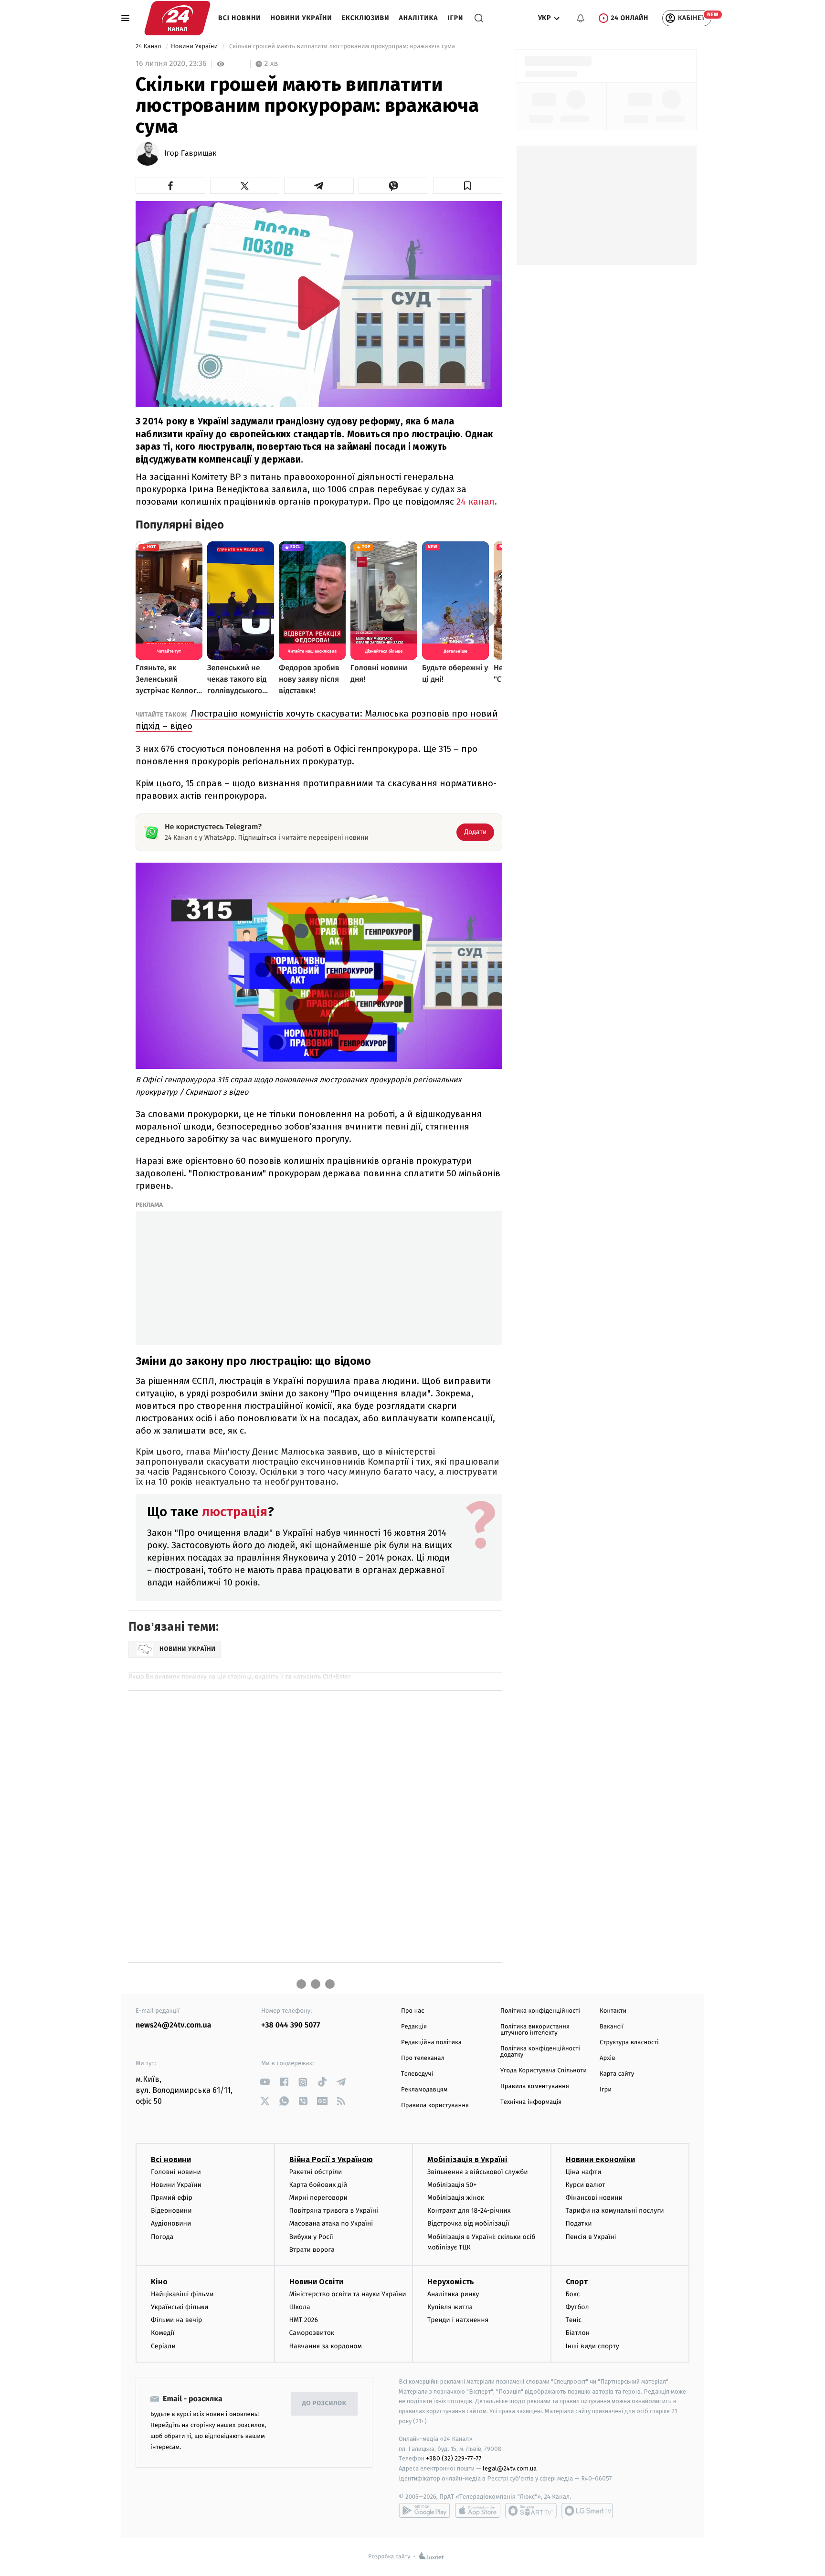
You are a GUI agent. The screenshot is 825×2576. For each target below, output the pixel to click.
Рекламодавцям (424, 2090)
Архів (607, 2058)
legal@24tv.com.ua (510, 2468)
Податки (579, 2223)
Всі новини (240, 18)
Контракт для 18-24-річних (469, 2211)
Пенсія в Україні (591, 2237)
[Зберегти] (468, 186)
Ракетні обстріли (316, 2172)
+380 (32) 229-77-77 (454, 2458)
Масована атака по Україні (331, 2223)
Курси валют (586, 2185)
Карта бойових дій (318, 2185)
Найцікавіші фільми (182, 2294)
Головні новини (176, 2172)
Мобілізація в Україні (467, 2159)
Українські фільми (180, 2307)
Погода (162, 2237)
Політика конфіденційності (540, 2011)
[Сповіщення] (581, 18)
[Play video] (319, 303)
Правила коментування (535, 2086)
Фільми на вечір (176, 2320)
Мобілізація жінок (456, 2198)
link (265, 2082)
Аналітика (419, 18)
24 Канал (149, 47)
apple (478, 2511)
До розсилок (324, 2403)
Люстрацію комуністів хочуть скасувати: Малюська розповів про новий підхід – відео (317, 720)
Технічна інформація (531, 2102)
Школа (300, 2307)
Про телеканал (423, 2058)
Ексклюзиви (366, 18)
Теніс (574, 2320)
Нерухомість (451, 2282)
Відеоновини (171, 2211)
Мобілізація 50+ (452, 2185)
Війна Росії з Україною (331, 2159)
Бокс (573, 2294)
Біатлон (578, 2333)
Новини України (301, 18)
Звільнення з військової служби (478, 2172)
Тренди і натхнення (458, 2320)
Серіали (163, 2346)
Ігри (455, 18)
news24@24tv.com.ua (174, 2025)
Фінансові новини (594, 2198)
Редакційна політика (431, 2043)
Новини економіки (600, 2159)
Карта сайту (617, 2074)
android (424, 2511)
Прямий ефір (172, 2198)
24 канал (476, 501)
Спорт (577, 2282)
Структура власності (629, 2043)
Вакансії (612, 2027)
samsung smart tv (587, 2511)
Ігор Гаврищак (190, 154)
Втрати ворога (312, 2250)
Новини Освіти (316, 2282)
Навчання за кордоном (326, 2346)
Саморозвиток (312, 2333)
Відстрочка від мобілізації (468, 2223)
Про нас (413, 2011)
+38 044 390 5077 (291, 2025)
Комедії (163, 2333)
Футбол (577, 2307)
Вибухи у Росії (311, 2237)
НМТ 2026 (304, 2320)
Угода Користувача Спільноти (544, 2071)
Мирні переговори (318, 2198)
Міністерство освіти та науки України (348, 2294)
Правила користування (435, 2106)
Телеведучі (417, 2074)
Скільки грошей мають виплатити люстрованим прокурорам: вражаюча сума (342, 47)
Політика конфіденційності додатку (540, 2052)
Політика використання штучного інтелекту (535, 2030)
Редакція (414, 2027)
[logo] (177, 18)
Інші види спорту (592, 2346)
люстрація (235, 1512)
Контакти (613, 2011)
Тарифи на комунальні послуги (615, 2211)
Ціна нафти (584, 2172)
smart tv (531, 2511)
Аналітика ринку (453, 2294)
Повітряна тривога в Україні (334, 2211)
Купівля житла (450, 2307)
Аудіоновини (171, 2223)
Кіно (159, 2282)
